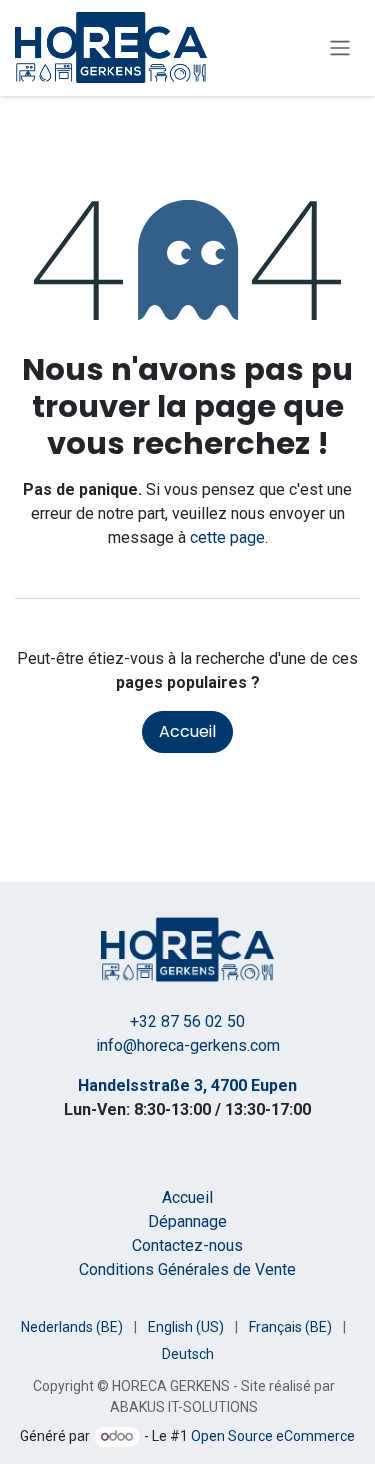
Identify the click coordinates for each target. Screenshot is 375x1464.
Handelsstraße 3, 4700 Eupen (187, 1085)
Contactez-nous (187, 1245)
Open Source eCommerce (273, 1436)
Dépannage (187, 1221)
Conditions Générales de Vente (187, 1269)
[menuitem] (72, 1327)
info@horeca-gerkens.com (188, 1045)
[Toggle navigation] (340, 48)
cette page (227, 537)
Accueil (187, 731)
